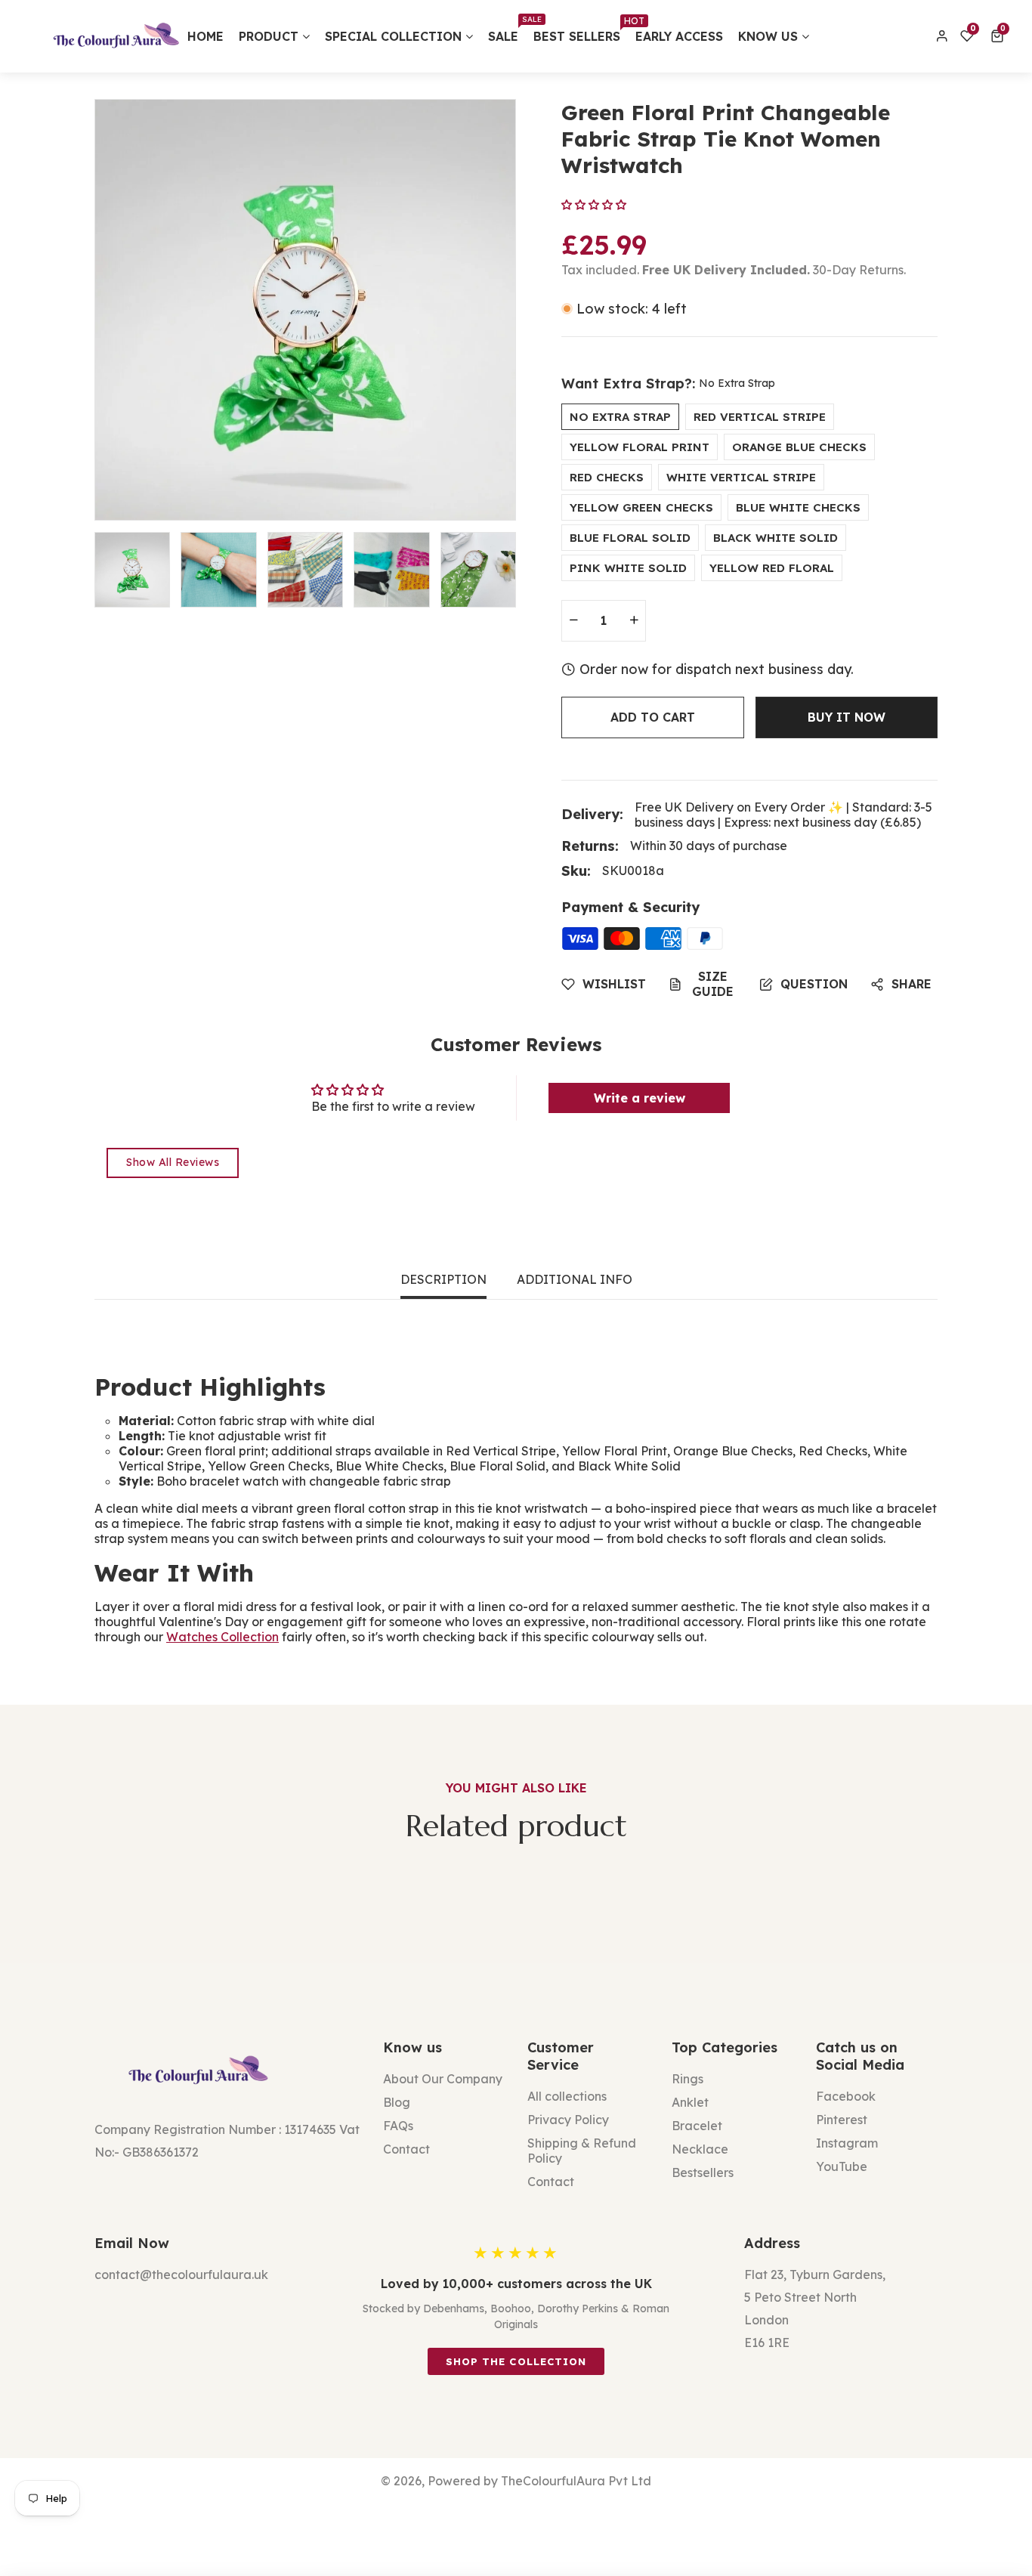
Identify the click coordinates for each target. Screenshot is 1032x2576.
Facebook (846, 2096)
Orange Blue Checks (799, 447)
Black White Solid (776, 538)
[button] (1000, 36)
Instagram (847, 2143)
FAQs (398, 2126)
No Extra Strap (620, 417)
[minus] (573, 621)
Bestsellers (703, 2172)
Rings (687, 2079)
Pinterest (842, 2120)
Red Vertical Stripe (760, 417)
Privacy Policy (568, 2120)
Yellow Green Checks (641, 507)
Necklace (700, 2149)
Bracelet (697, 2126)
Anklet (690, 2102)
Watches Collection (222, 1637)
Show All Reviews (173, 1162)
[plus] (634, 621)
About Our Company (443, 2079)
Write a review (640, 1098)
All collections (567, 2096)
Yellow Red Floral (772, 568)
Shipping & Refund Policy (582, 2151)
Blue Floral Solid (630, 538)
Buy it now (847, 717)
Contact (406, 2149)
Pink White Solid (628, 568)
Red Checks (607, 477)
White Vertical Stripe (741, 477)
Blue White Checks (798, 507)
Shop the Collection (516, 2361)
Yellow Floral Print (640, 447)
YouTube (842, 2166)
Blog (397, 2102)
